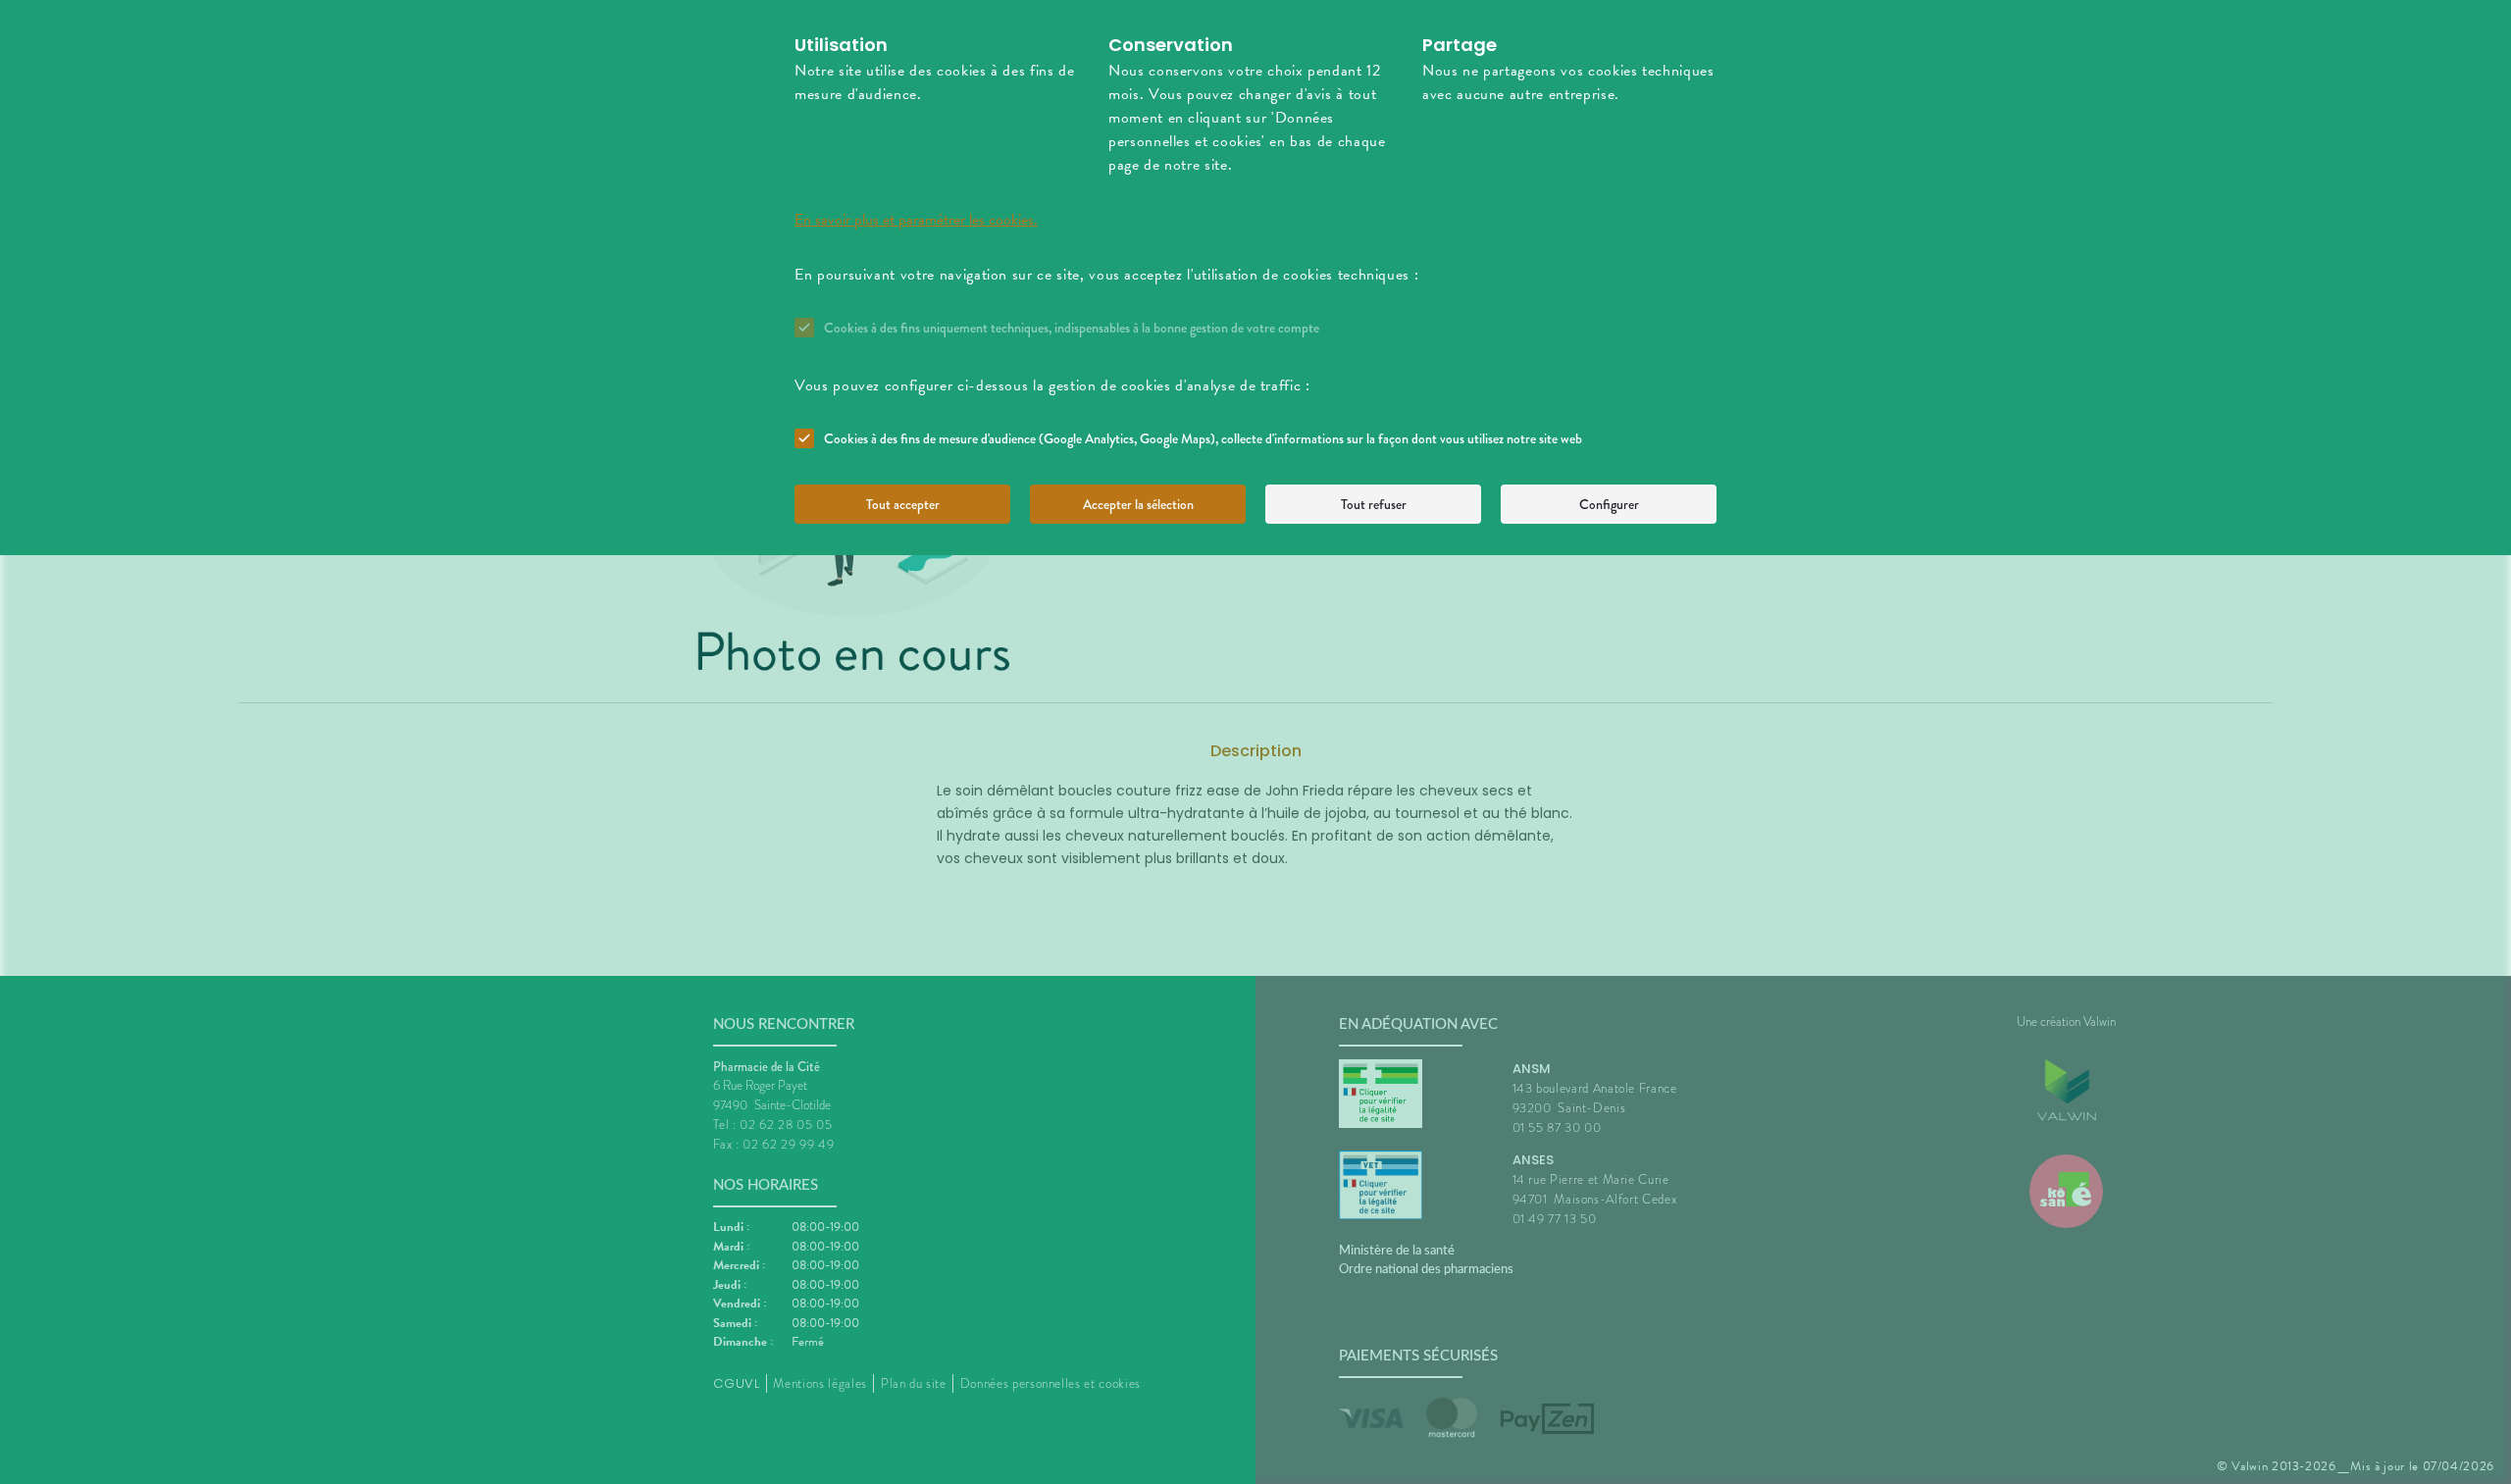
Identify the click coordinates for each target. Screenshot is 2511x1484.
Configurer (1609, 504)
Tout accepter (903, 504)
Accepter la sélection (1138, 504)
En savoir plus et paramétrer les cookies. (916, 220)
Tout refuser (1374, 504)
